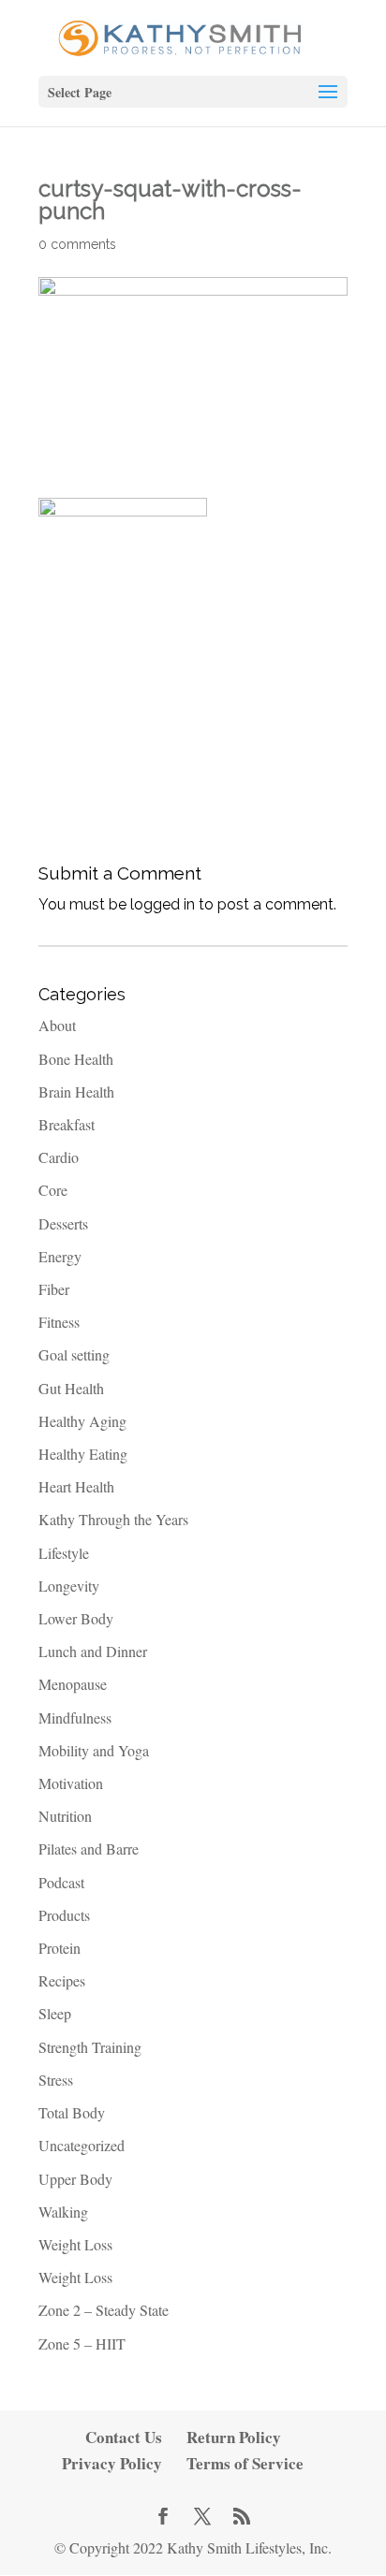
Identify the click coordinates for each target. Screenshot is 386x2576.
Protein (59, 1948)
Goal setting (74, 1354)
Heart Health (76, 1486)
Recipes (62, 1980)
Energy (60, 1256)
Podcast (61, 1882)
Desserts (63, 1223)
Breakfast (67, 1124)
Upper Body (75, 2179)
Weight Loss (75, 2244)
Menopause (73, 1684)
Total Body (72, 2112)
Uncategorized (82, 2145)
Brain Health (76, 1092)
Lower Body (76, 1618)
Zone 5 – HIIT (82, 2343)
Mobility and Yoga (94, 1750)
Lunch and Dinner (93, 1651)
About (57, 1025)
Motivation (71, 1783)
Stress (56, 2080)
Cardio (59, 1157)
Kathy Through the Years (113, 1519)
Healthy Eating (83, 1454)
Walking (63, 2212)
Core (53, 1190)
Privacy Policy (112, 2463)
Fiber (54, 1289)
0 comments (77, 244)
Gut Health (71, 1388)
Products (64, 1915)
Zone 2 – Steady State (104, 2310)
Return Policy (234, 2437)
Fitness (59, 1322)
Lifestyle (64, 1553)
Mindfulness (75, 1717)
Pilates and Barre (89, 1848)
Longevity (69, 1586)
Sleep (55, 2013)
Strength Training (90, 2047)
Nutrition (65, 1816)
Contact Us (124, 2437)
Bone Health (76, 1059)
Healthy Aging (82, 1421)
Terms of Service (245, 2463)
